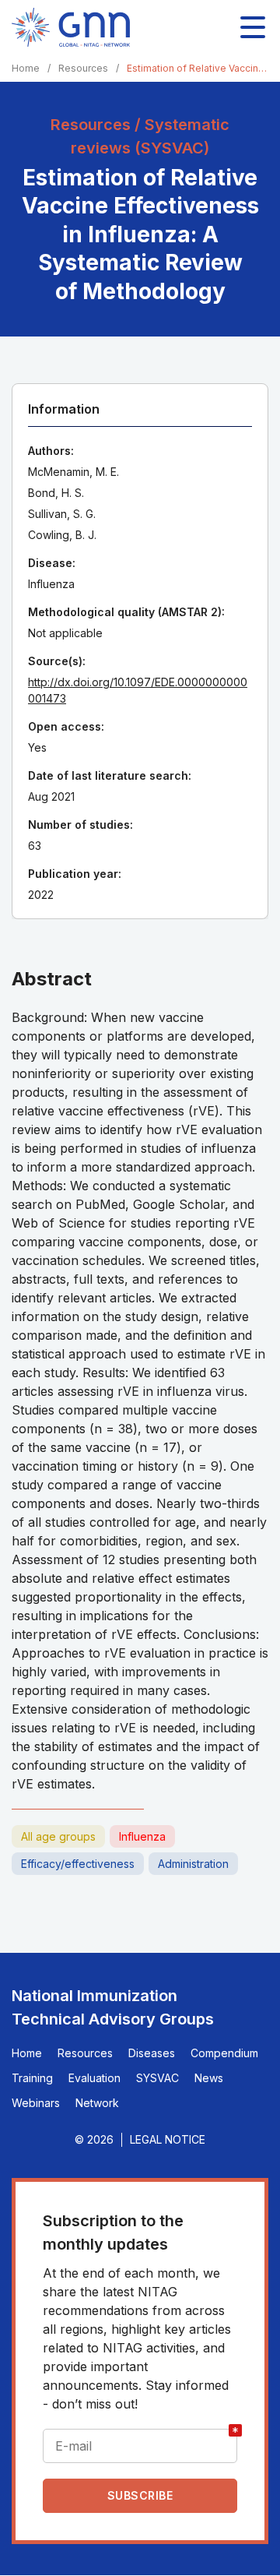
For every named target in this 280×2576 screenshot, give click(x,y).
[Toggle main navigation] (253, 27)
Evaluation (94, 2078)
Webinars (36, 2103)
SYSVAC (157, 2078)
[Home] (71, 27)
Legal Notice (168, 2139)
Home (26, 68)
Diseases (152, 2053)
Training (32, 2078)
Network (97, 2103)
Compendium (224, 2053)
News (209, 2078)
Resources (83, 68)
